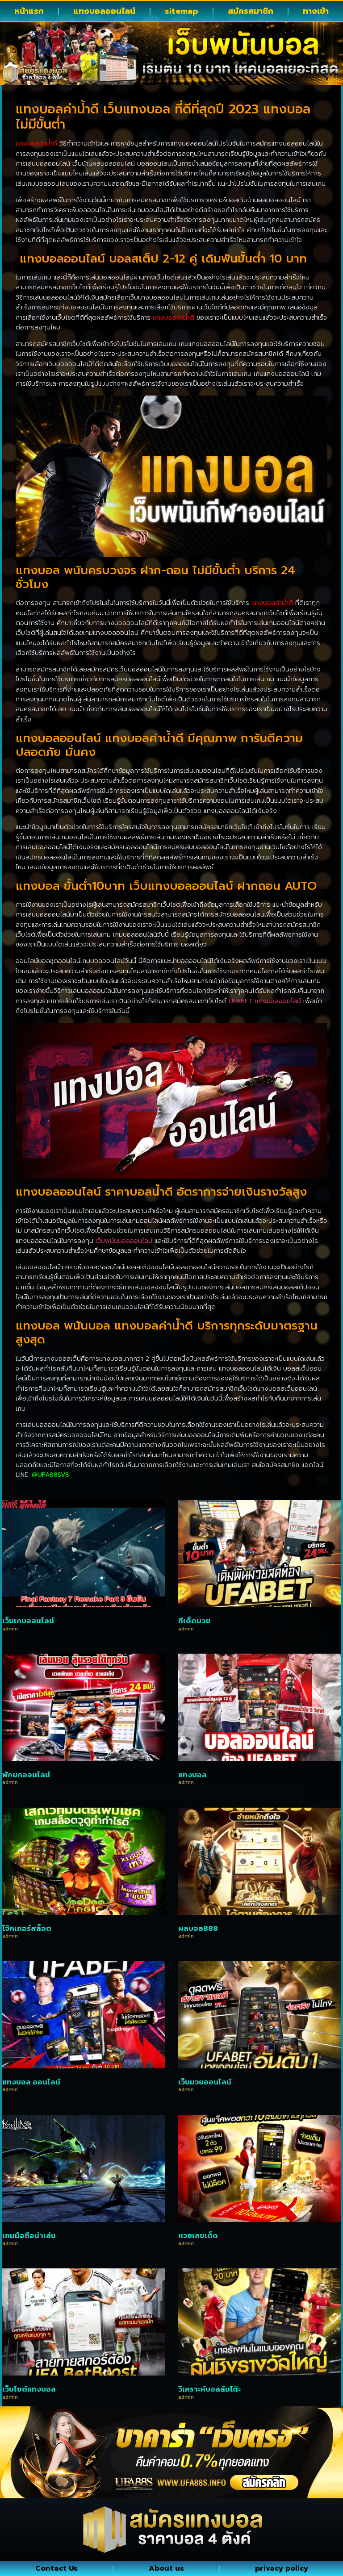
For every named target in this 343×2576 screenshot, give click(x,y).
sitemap (182, 11)
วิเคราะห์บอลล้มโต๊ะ (209, 2389)
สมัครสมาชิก (251, 11)
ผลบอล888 (198, 1928)
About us (166, 2568)
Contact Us (56, 2568)
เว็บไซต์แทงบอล (29, 2389)
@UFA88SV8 (50, 1475)
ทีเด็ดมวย (194, 1621)
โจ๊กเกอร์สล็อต (27, 1928)
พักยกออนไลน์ (26, 1775)
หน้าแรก (29, 11)
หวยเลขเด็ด (198, 2235)
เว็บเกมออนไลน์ (28, 1621)
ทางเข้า (316, 11)
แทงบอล (192, 1775)
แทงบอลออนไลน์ (104, 11)
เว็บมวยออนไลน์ (205, 2082)
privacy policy (282, 2568)
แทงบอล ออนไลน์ (31, 2082)
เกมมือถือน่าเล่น (29, 2235)
